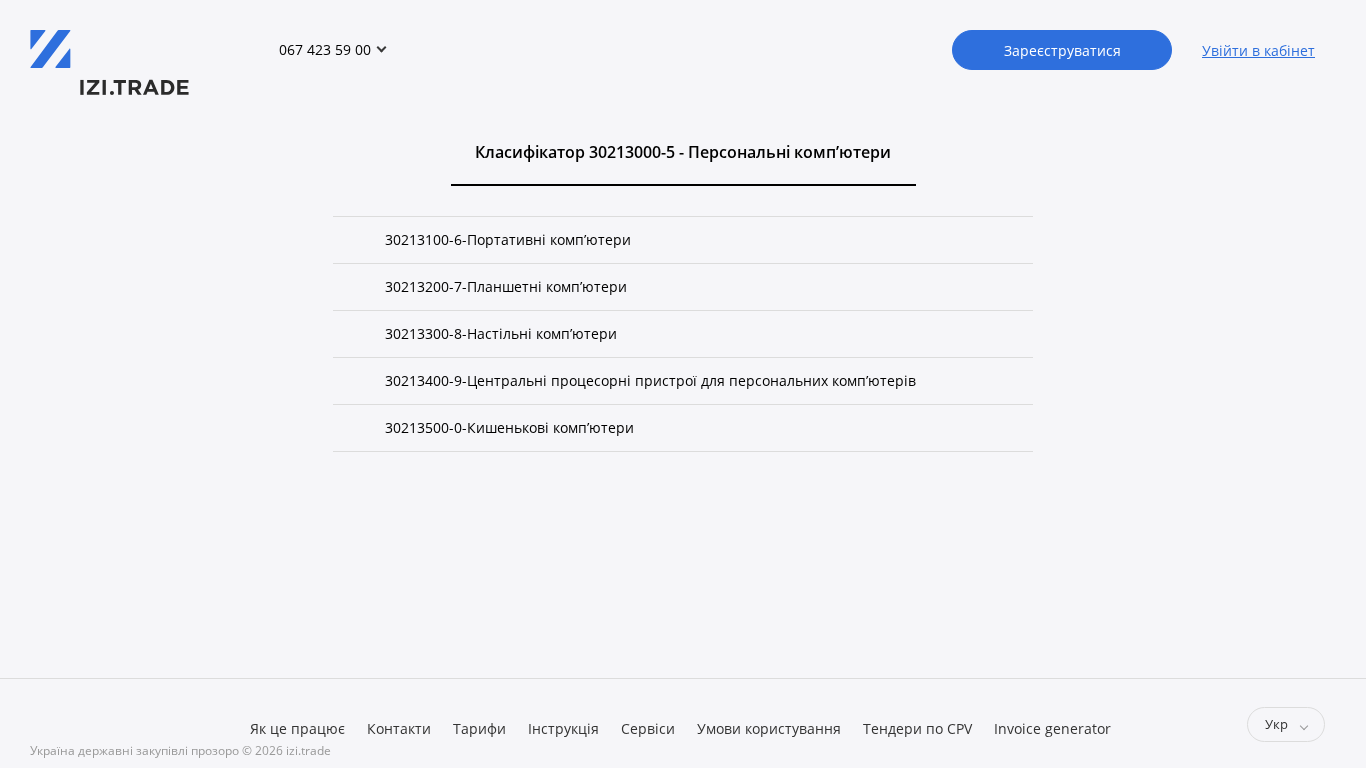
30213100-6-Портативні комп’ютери (508, 239)
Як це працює (297, 728)
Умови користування (769, 728)
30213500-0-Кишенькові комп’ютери (509, 427)
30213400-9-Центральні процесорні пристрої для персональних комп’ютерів (650, 380)
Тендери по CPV (917, 728)
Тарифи (479, 728)
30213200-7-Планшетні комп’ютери (506, 286)
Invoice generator (1052, 728)
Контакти (399, 728)
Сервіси (648, 728)
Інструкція (563, 728)
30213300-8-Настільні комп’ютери (501, 333)
